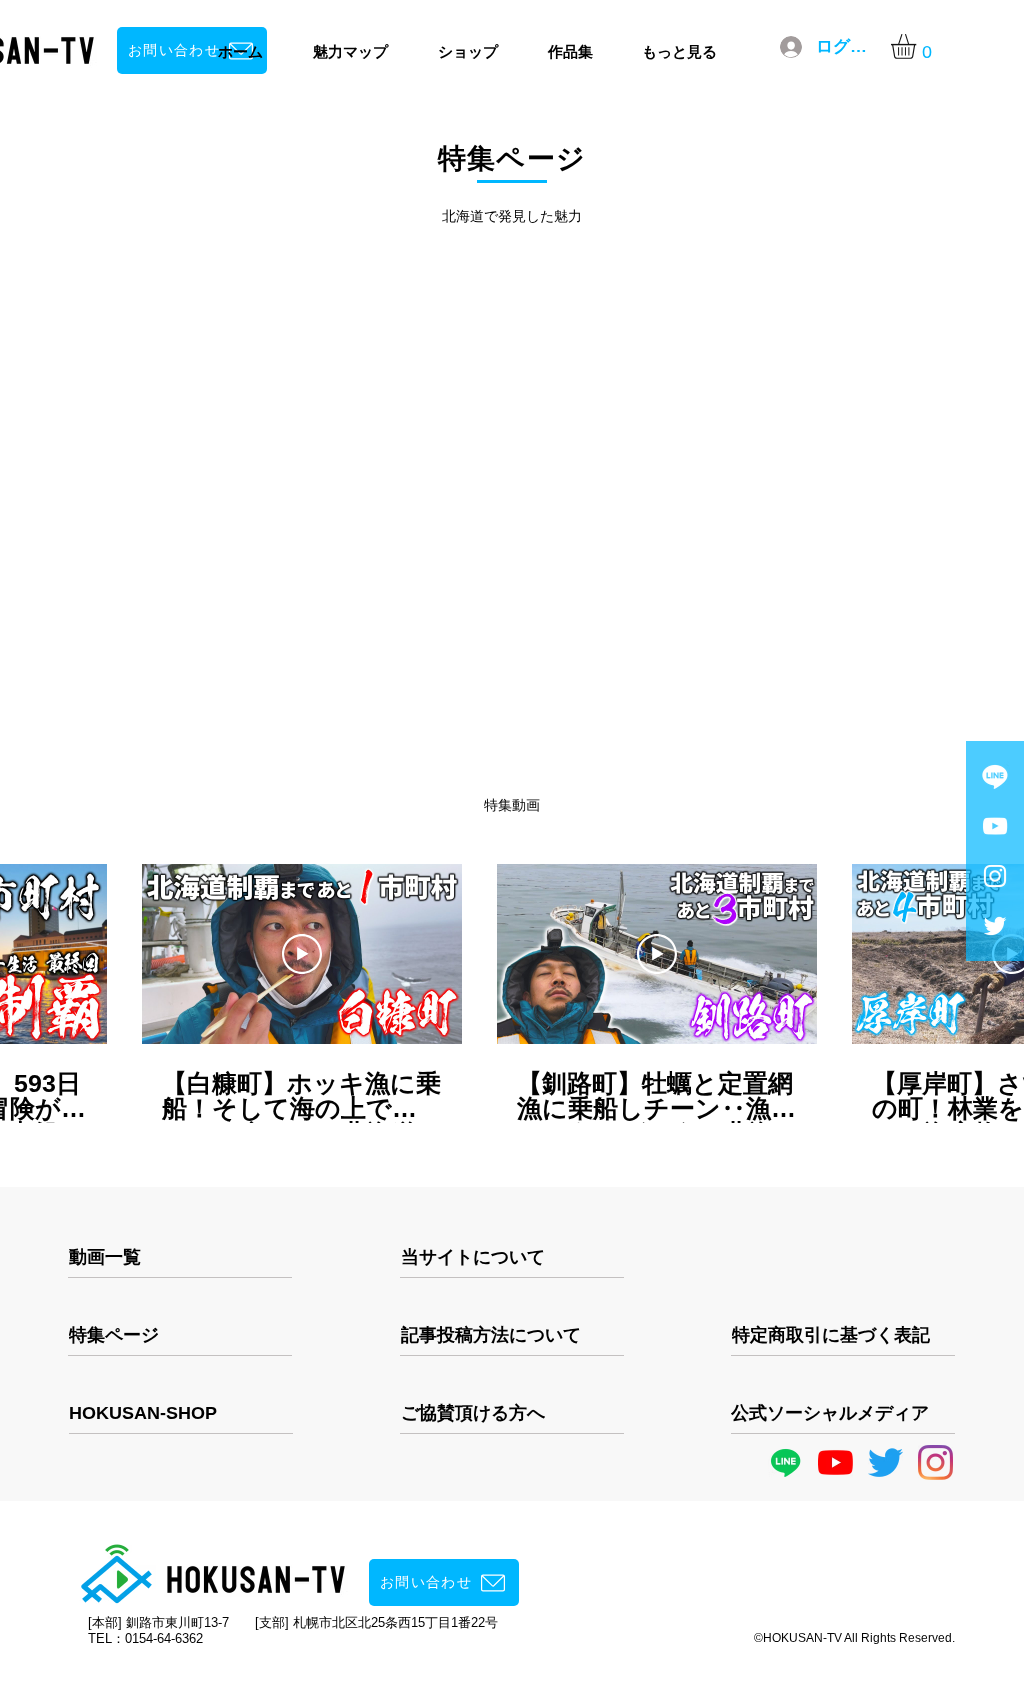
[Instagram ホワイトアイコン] (995, 876)
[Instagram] (935, 1462)
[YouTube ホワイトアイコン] (995, 826)
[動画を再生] (302, 954)
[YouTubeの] (835, 1462)
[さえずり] (885, 1462)
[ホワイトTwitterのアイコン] (995, 926)
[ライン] (995, 776)
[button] (918, 46)
